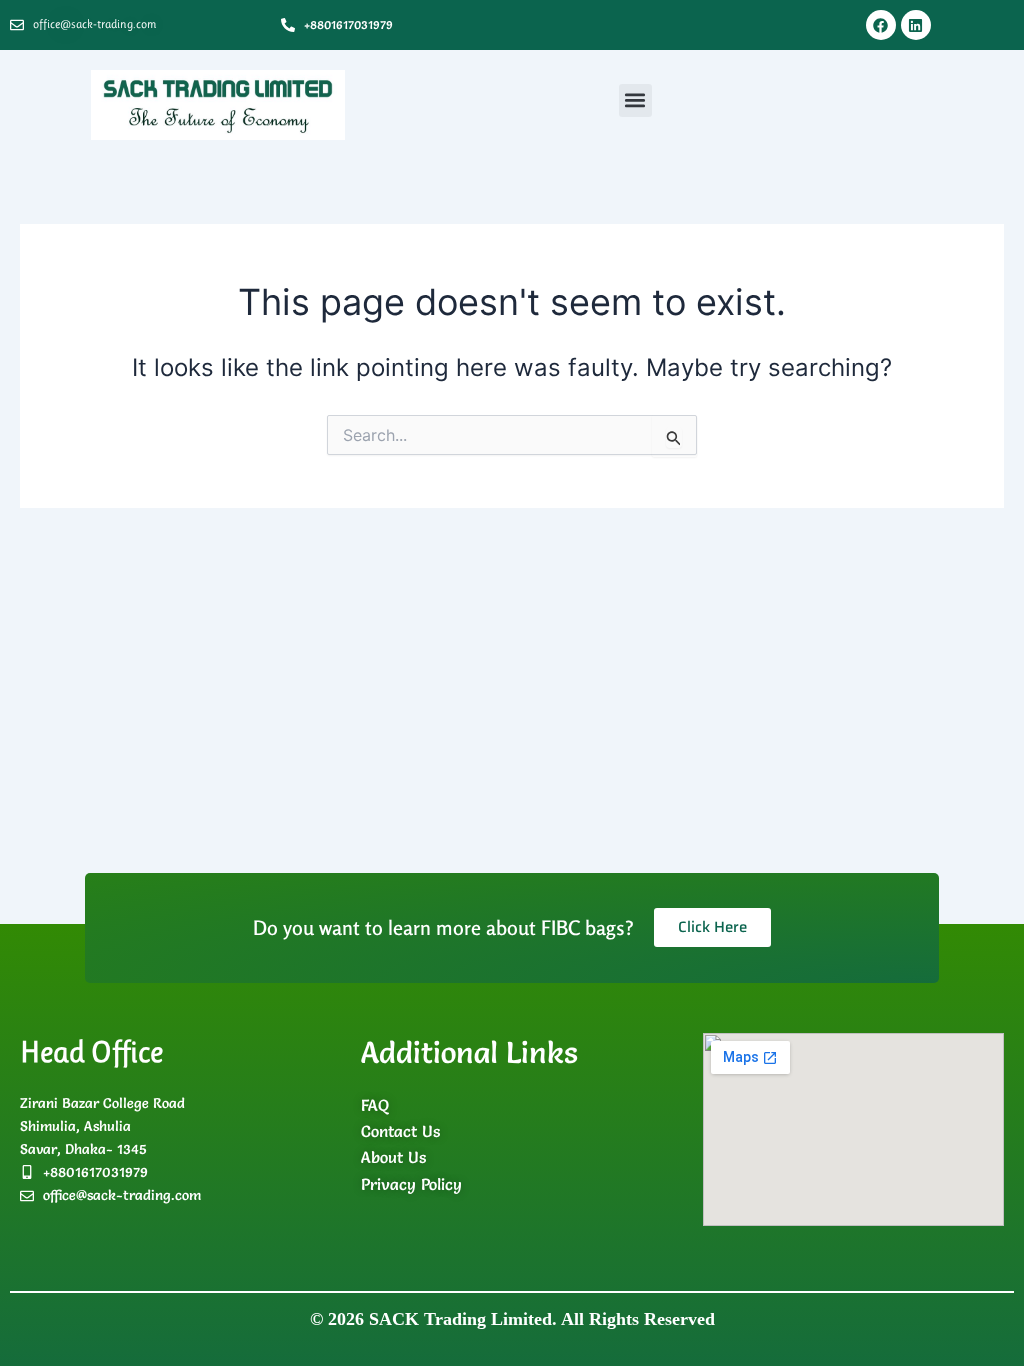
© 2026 (512, 1319)
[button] (635, 100)
